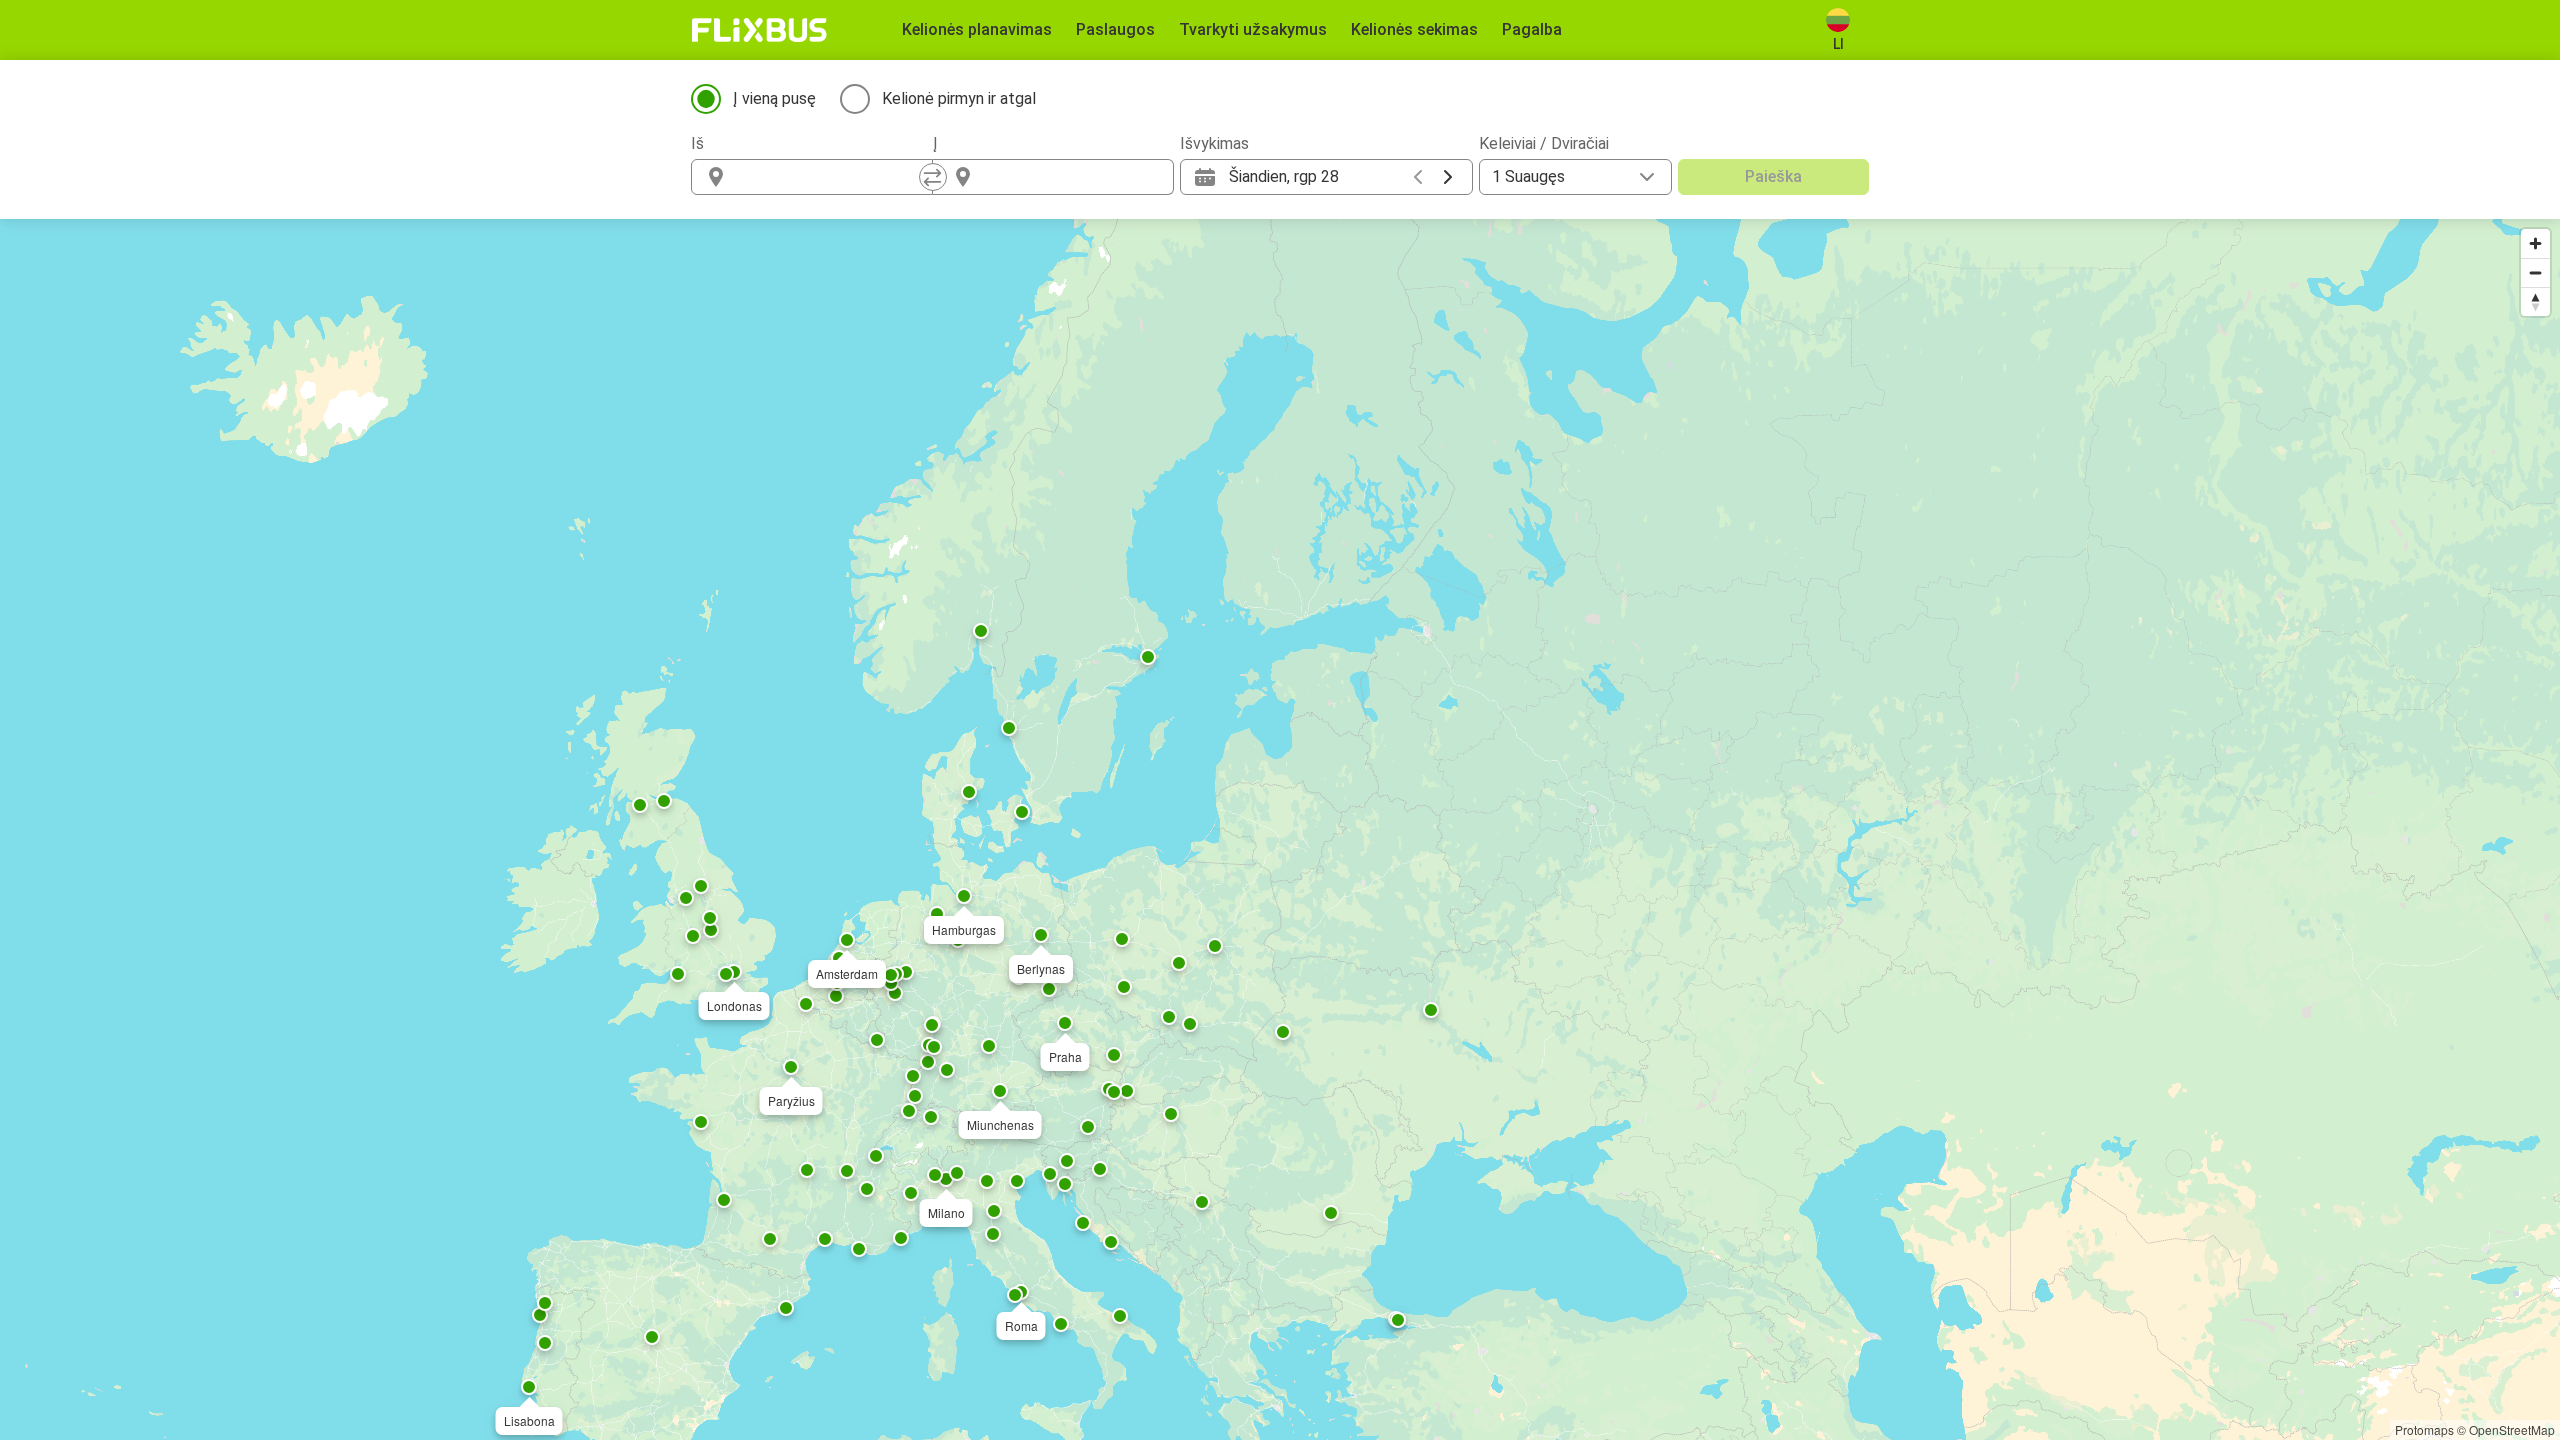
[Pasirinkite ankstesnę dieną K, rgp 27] (1418, 177)
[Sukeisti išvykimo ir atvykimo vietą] (933, 177)
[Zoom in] (2535, 243)
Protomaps (2424, 1429)
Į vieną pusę (774, 98)
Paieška (1773, 176)
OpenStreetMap (2512, 1429)
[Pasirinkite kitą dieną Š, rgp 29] (1448, 177)
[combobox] (830, 177)
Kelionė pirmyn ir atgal (959, 98)
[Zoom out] (2535, 272)
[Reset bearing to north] (2535, 301)
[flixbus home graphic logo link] (759, 30)
